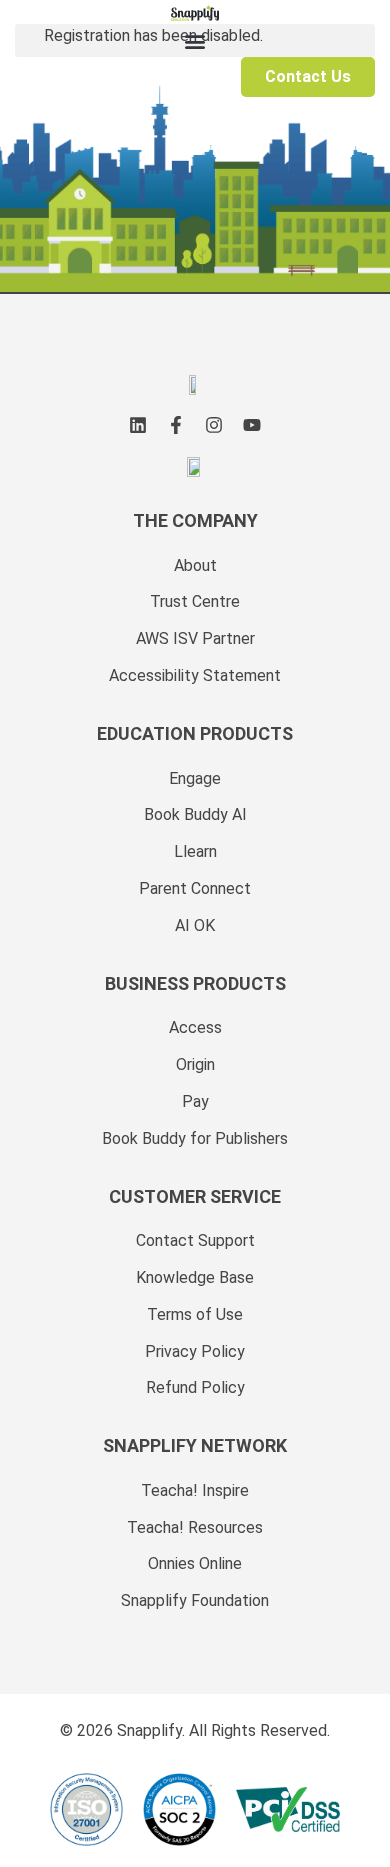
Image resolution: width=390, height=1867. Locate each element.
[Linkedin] (138, 425)
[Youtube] (252, 425)
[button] (195, 40)
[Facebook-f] (176, 425)
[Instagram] (214, 425)
